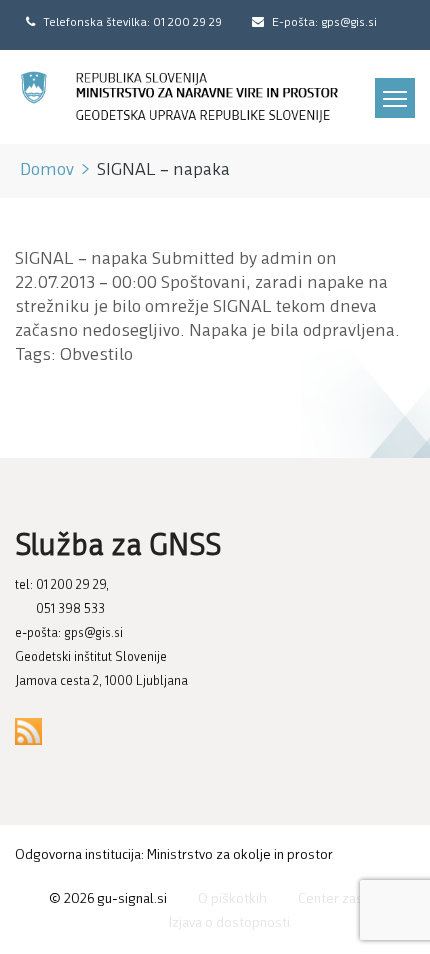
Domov (47, 171)
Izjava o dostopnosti (229, 923)
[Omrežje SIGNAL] (180, 97)
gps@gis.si (93, 633)
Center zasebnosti (353, 899)
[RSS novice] (28, 731)
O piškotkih (232, 899)
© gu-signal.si (108, 899)
